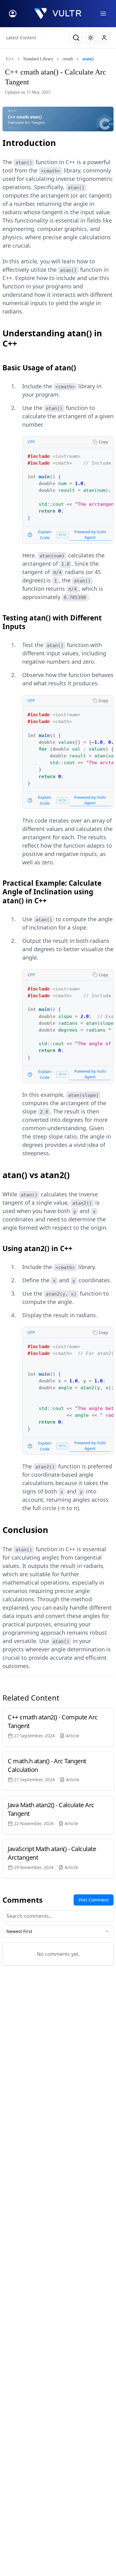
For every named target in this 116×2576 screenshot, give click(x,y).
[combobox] (58, 1931)
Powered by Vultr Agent (90, 535)
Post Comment (94, 1900)
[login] (13, 14)
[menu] (103, 14)
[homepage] (58, 14)
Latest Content (21, 38)
